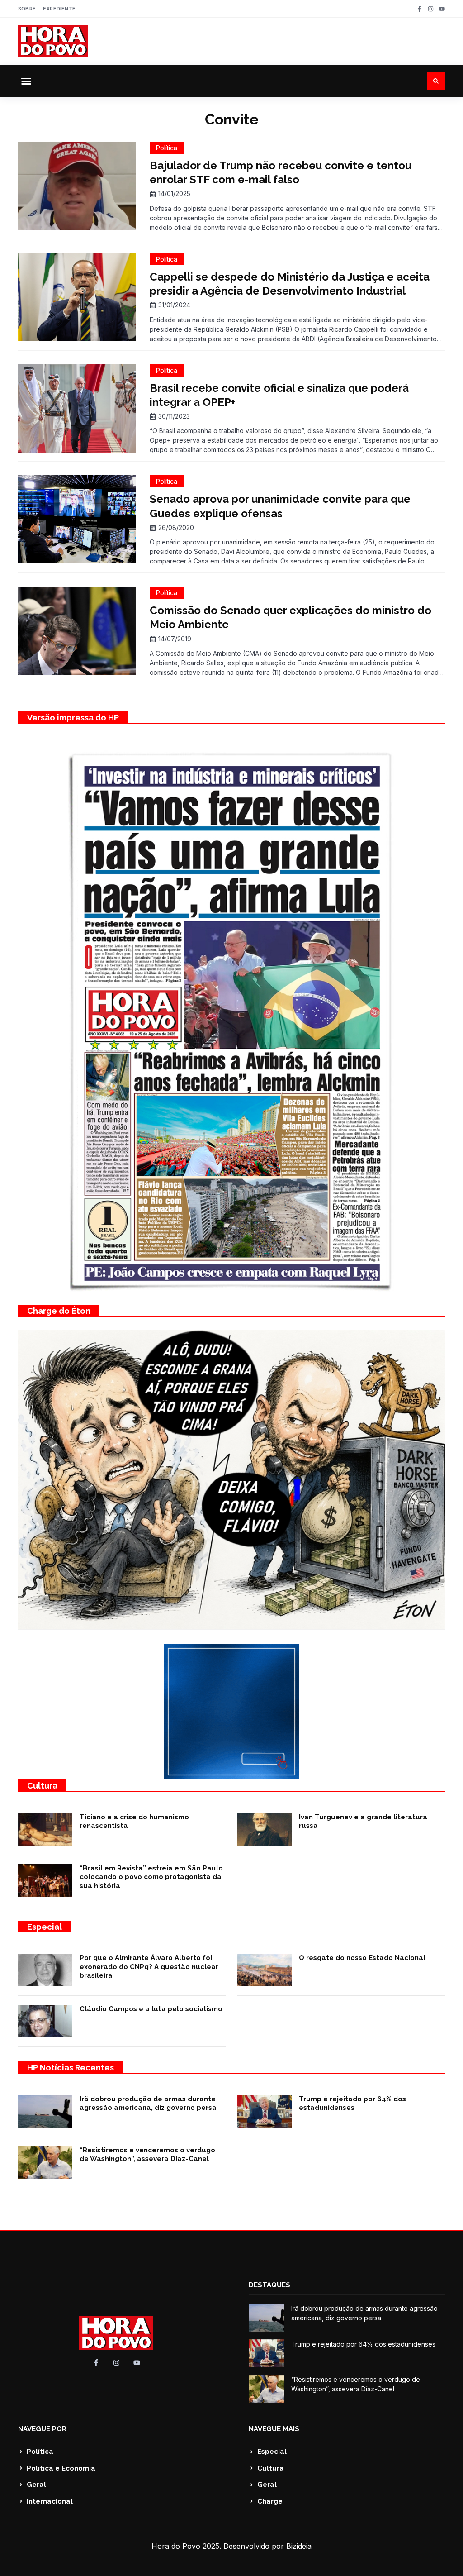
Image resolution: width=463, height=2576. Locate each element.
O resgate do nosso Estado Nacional (362, 1958)
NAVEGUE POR (42, 2429)
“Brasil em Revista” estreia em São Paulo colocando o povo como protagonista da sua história (151, 1877)
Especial (45, 1927)
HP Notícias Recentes (71, 2068)
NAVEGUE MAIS (274, 2429)
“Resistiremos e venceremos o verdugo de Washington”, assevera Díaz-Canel (147, 2155)
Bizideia (299, 2546)
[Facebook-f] (419, 9)
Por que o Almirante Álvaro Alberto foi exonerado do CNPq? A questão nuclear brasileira (149, 1967)
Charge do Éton (59, 1311)
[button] (26, 81)
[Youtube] (442, 9)
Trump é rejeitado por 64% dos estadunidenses (352, 2104)
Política (167, 148)
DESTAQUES (269, 2285)
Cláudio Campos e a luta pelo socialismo (151, 2009)
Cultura (42, 1786)
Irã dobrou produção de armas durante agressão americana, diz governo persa (148, 2104)
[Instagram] (431, 9)
